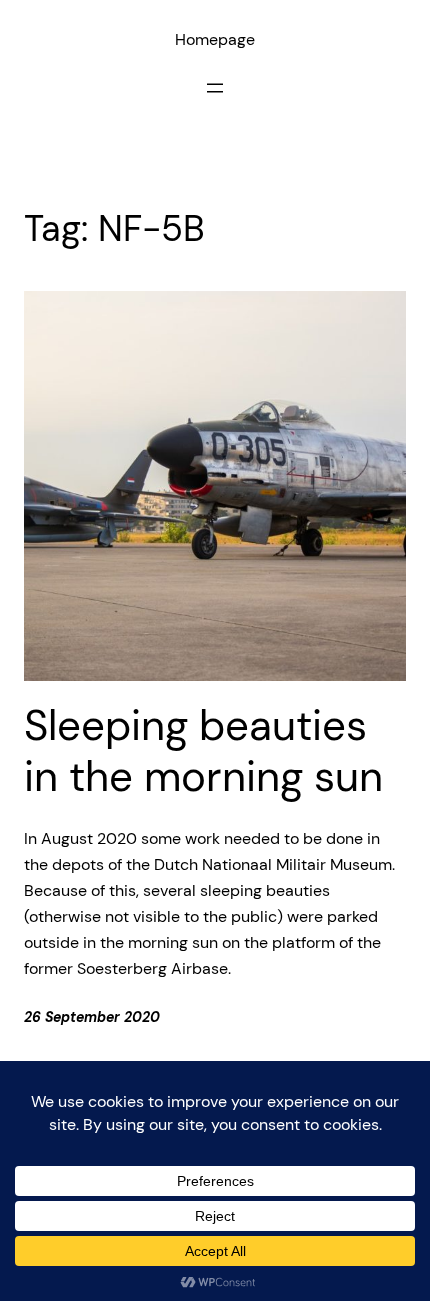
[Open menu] (215, 88)
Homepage (215, 39)
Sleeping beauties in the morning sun (203, 751)
